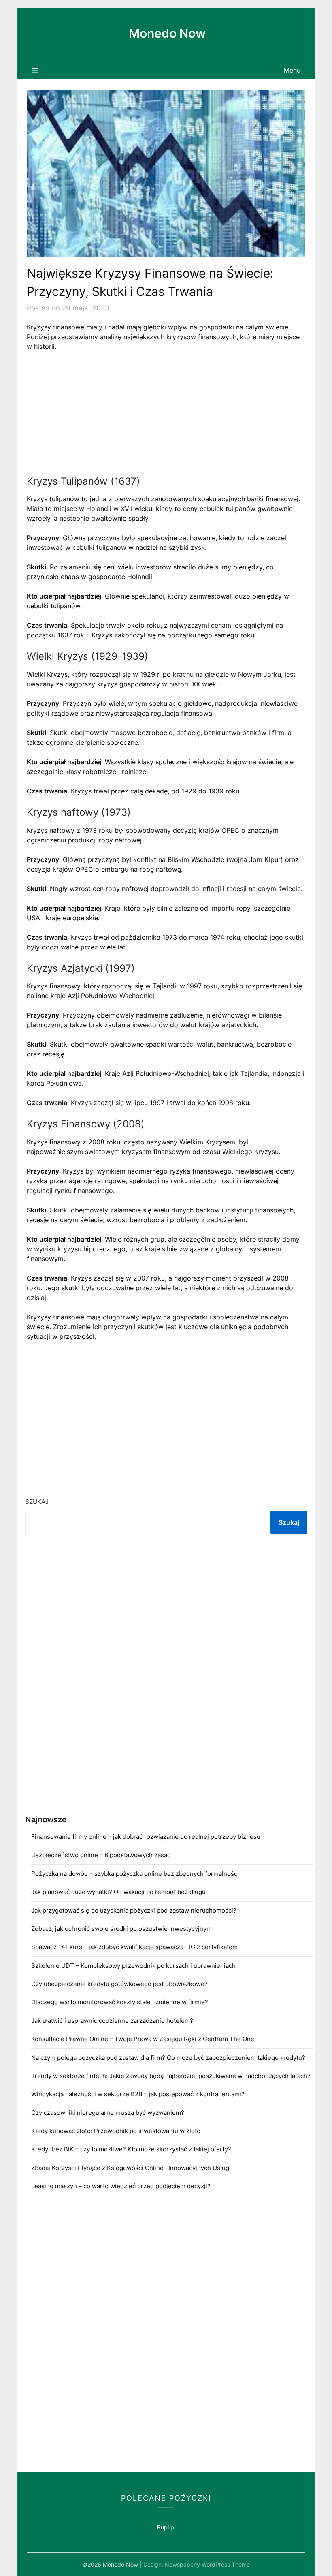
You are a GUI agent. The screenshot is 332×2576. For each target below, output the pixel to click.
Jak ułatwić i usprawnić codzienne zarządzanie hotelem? (112, 2021)
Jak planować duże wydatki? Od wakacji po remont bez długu (118, 1892)
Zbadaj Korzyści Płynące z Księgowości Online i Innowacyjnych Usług (130, 2168)
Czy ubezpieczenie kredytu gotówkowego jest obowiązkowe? (119, 1984)
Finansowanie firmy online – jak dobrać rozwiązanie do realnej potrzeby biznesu (146, 1837)
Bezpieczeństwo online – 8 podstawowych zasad (101, 1855)
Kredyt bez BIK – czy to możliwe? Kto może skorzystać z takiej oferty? (131, 2149)
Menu (292, 70)
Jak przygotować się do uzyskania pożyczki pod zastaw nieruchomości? (134, 1910)
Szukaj (37, 1502)
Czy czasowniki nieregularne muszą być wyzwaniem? (108, 2113)
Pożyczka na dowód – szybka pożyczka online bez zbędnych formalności (135, 1874)
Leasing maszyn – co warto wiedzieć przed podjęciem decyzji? (121, 2186)
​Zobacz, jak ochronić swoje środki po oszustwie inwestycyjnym (121, 1929)
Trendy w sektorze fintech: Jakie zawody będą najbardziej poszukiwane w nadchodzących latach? (171, 2076)
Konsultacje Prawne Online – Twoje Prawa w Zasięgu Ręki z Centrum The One (143, 2039)
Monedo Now (167, 33)
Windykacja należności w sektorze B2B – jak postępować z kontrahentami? (138, 2094)
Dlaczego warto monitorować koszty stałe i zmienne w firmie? (120, 2002)
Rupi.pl (166, 2527)
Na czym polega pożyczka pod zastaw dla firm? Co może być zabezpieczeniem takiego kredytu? (168, 2058)
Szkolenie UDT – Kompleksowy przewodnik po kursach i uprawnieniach (133, 1966)
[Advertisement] (166, 418)
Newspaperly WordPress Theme (207, 2564)
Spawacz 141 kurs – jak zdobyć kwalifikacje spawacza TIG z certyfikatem (134, 1947)
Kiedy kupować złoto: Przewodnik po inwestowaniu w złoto (116, 2131)
